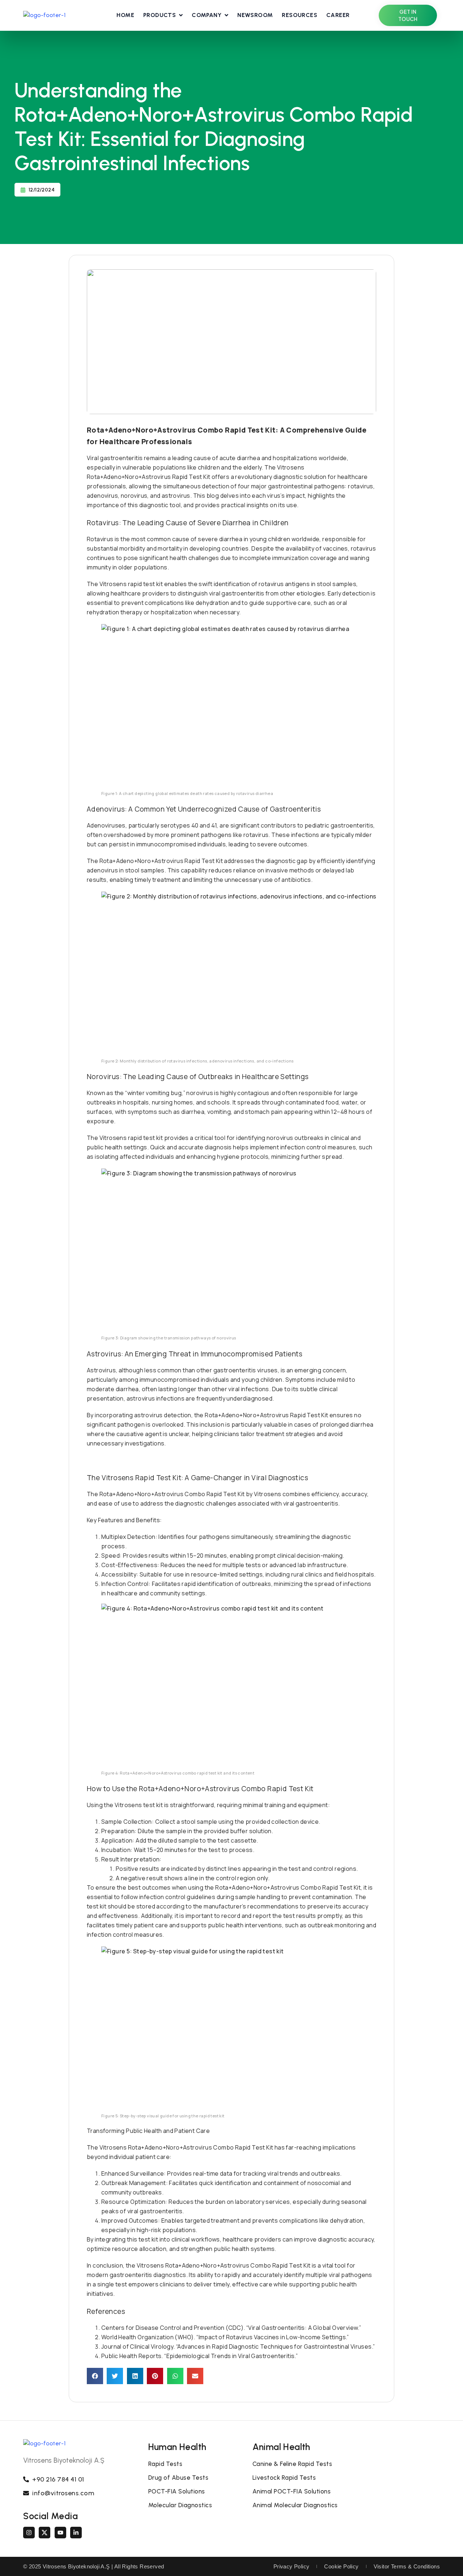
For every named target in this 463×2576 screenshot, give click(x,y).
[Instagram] (29, 2533)
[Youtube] (60, 2533)
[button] (95, 2376)
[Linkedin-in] (76, 2533)
